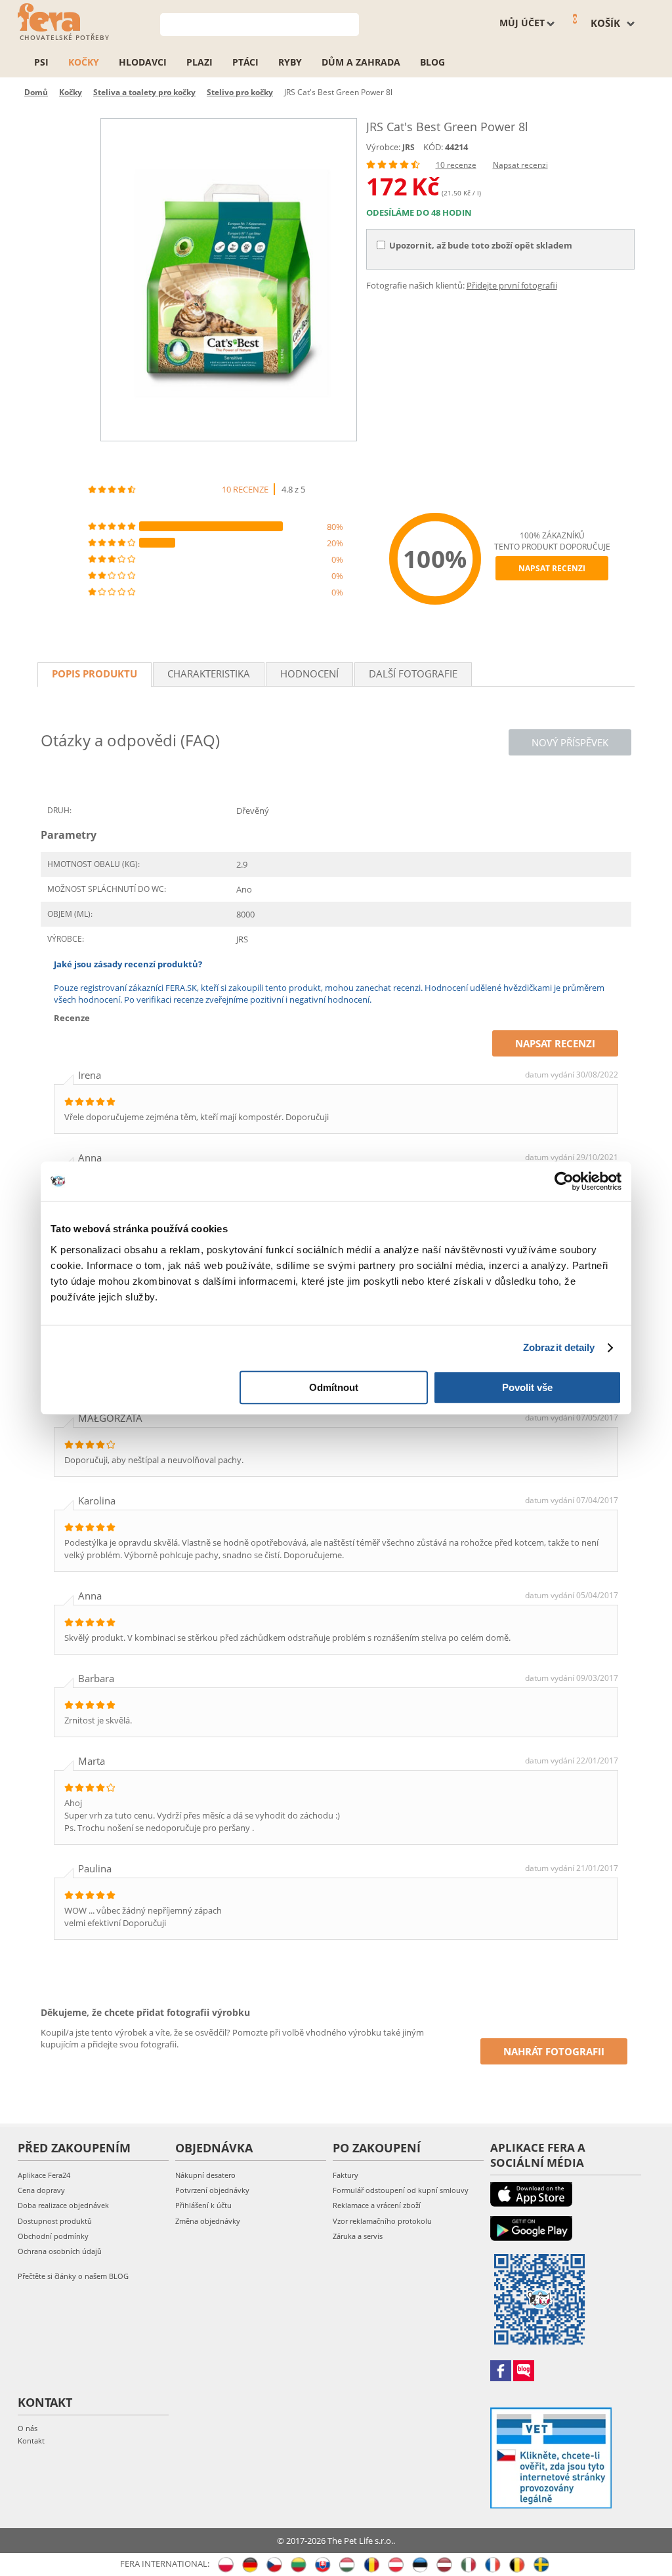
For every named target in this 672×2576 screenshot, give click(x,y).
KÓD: (433, 147)
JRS (409, 147)
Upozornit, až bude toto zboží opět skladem (481, 245)
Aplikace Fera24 (44, 2175)
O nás (28, 2428)
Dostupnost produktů (55, 2221)
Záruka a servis (358, 2236)
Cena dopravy (41, 2190)
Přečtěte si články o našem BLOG (73, 2276)
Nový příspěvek (570, 742)
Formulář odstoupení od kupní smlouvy (401, 2190)
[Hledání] (349, 23)
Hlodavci (143, 62)
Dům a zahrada (361, 62)
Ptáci (245, 62)
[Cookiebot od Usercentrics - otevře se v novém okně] (564, 1181)
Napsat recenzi (520, 165)
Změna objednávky (208, 2221)
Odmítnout (334, 1387)
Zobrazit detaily (559, 1347)
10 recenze (456, 165)
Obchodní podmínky (53, 2236)
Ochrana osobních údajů (60, 2251)
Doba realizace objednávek (63, 2205)
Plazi (199, 62)
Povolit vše (527, 1387)
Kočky (84, 62)
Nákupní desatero (205, 2175)
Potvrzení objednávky (212, 2190)
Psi (41, 62)
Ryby (290, 62)
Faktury (346, 2175)
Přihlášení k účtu (203, 2205)
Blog (432, 62)
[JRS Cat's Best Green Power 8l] (228, 280)
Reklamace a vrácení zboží (377, 2205)
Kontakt (31, 2441)
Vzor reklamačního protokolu (382, 2221)
